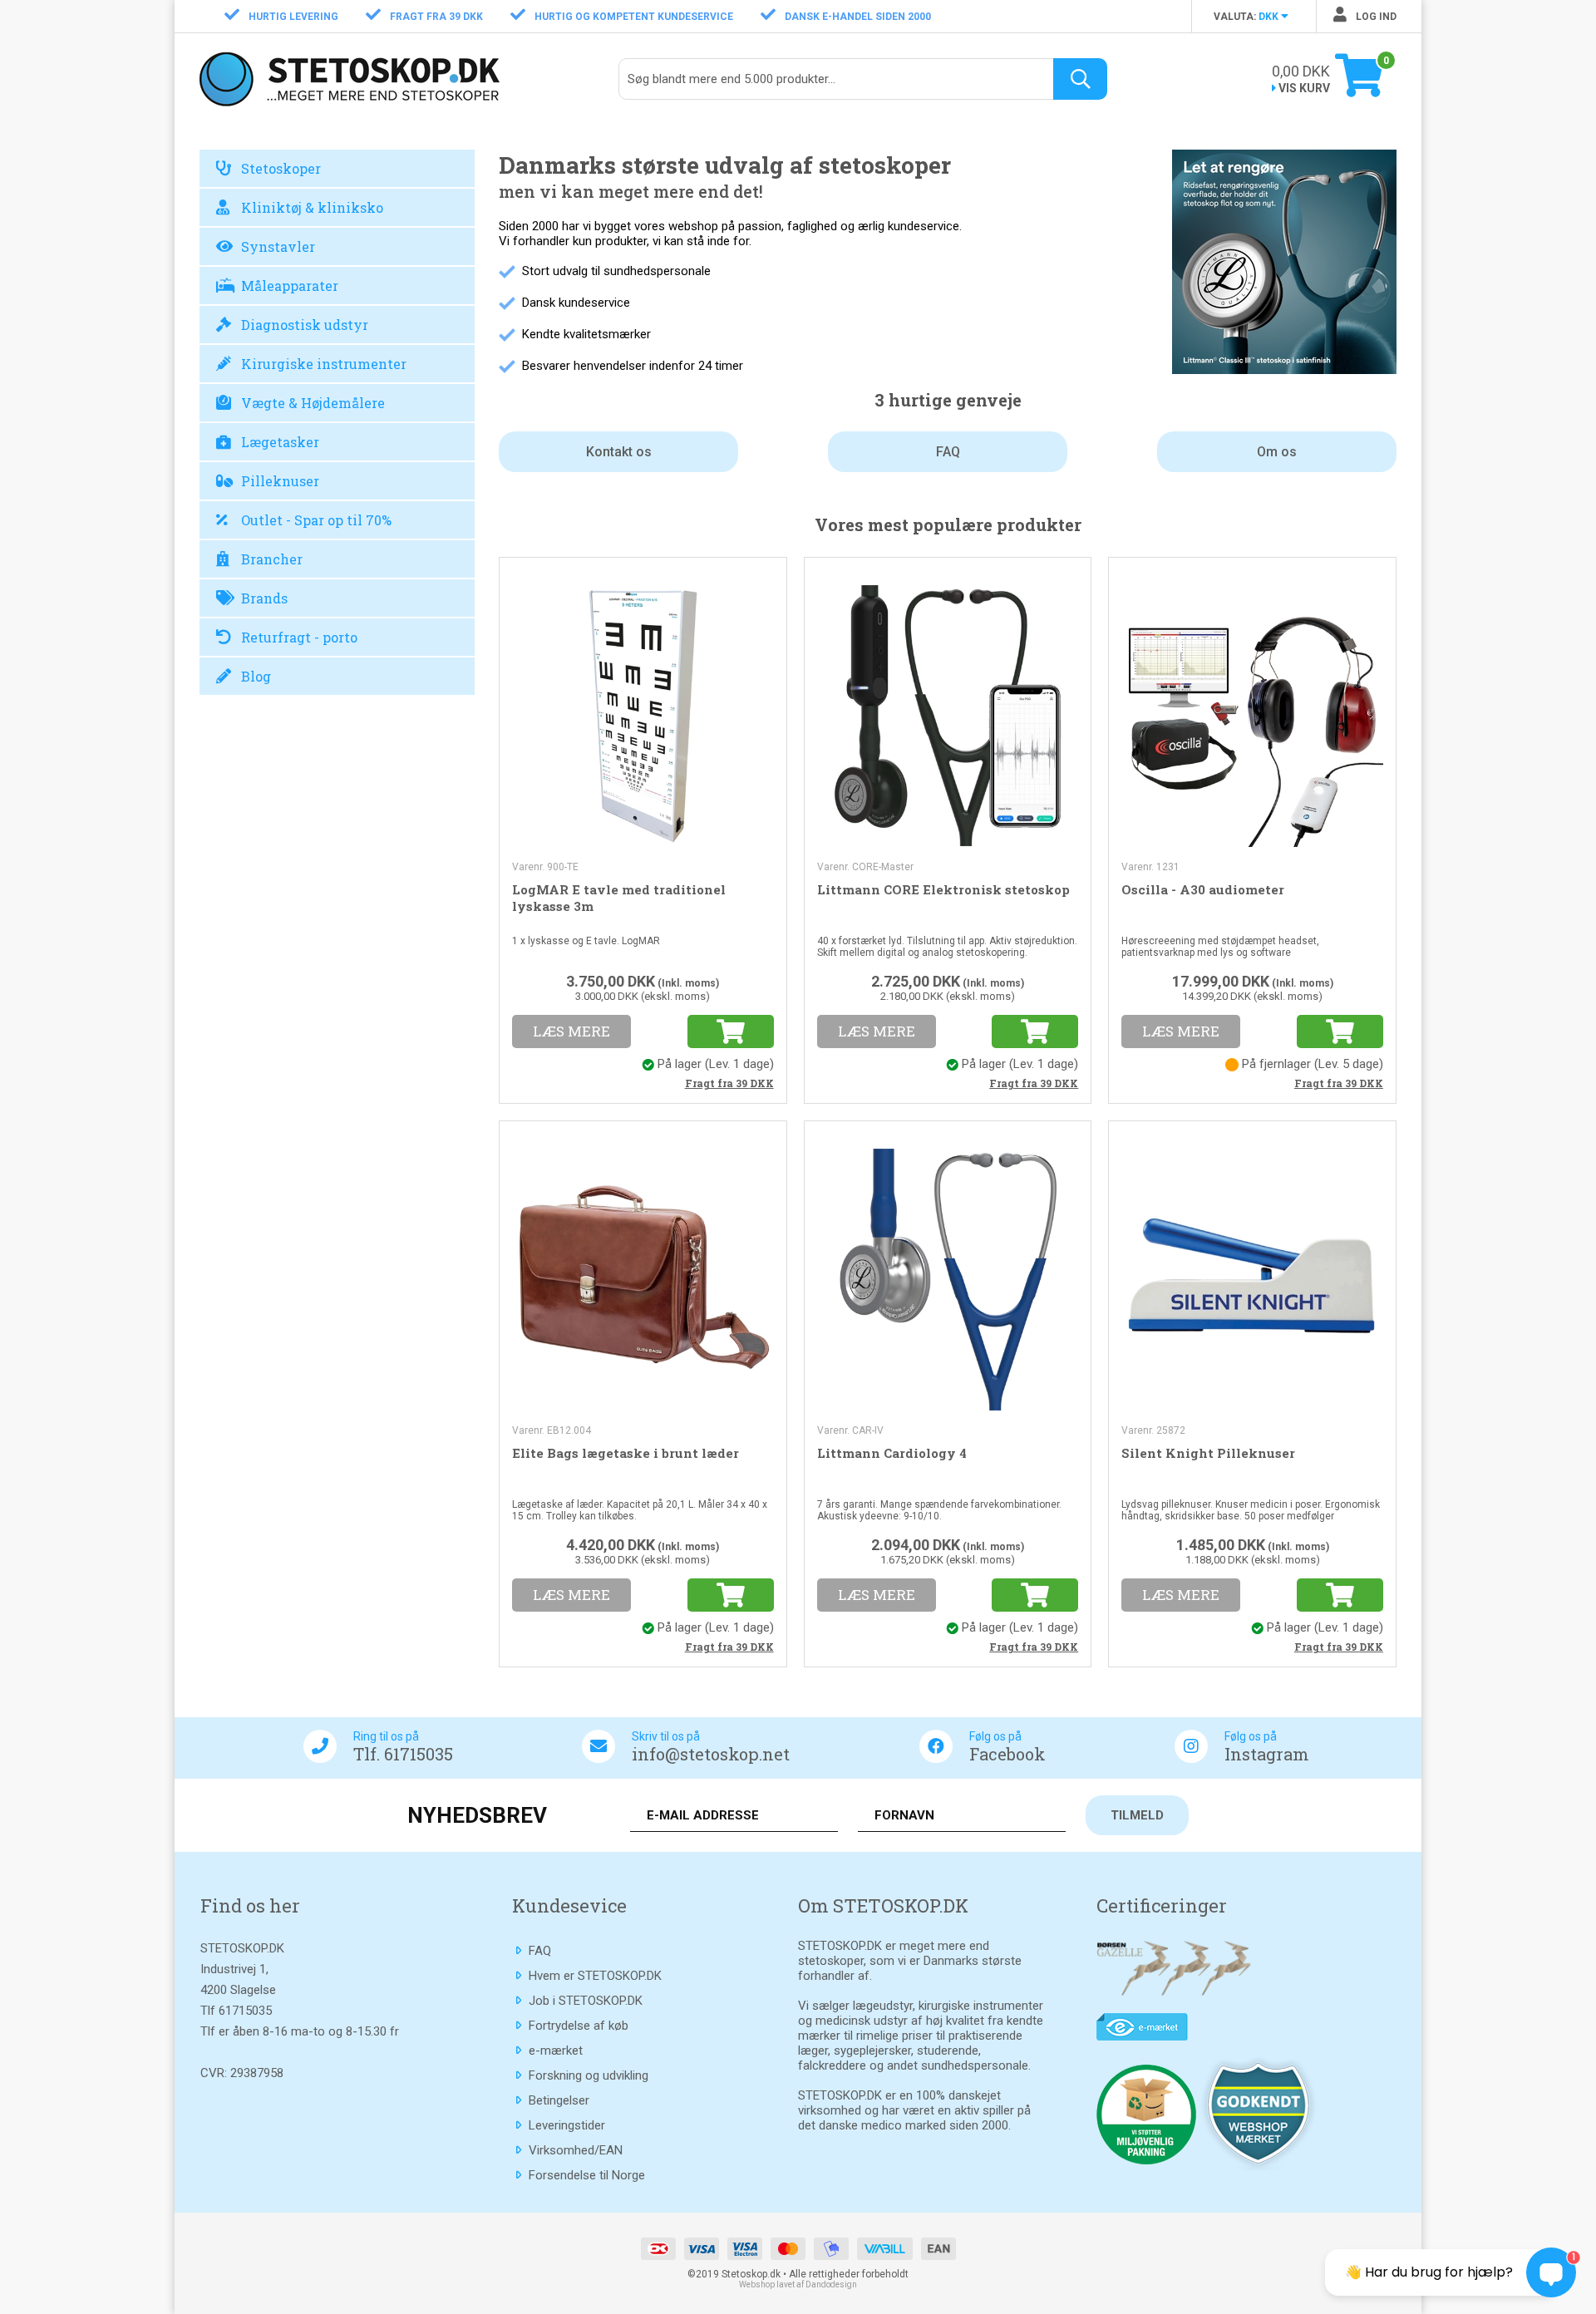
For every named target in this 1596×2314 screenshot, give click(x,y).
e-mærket (556, 2051)
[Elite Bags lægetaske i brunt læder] (643, 1278)
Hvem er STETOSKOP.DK (595, 1976)
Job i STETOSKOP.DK (586, 2001)
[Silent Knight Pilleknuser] (1252, 1278)
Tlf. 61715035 (403, 1754)
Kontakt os (619, 452)
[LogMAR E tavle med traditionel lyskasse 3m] (643, 714)
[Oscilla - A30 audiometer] (1252, 714)
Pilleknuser (280, 481)
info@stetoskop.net (711, 1754)
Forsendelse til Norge (587, 2175)
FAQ (948, 452)
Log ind (1375, 17)
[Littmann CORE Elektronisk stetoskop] (948, 714)
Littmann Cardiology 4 (892, 1453)
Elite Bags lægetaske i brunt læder (626, 1453)
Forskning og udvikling (589, 2075)
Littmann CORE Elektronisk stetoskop (943, 889)
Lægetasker (280, 442)
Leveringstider (567, 2125)
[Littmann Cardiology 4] (948, 1278)
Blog (256, 676)
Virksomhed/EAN (576, 2150)
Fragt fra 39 (729, 1083)
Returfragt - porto (299, 637)
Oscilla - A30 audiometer (1203, 889)
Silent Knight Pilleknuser (1208, 1453)
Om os (1277, 452)
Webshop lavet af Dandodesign (798, 2284)
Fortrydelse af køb (579, 2026)
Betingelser (559, 2100)
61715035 (245, 2011)
